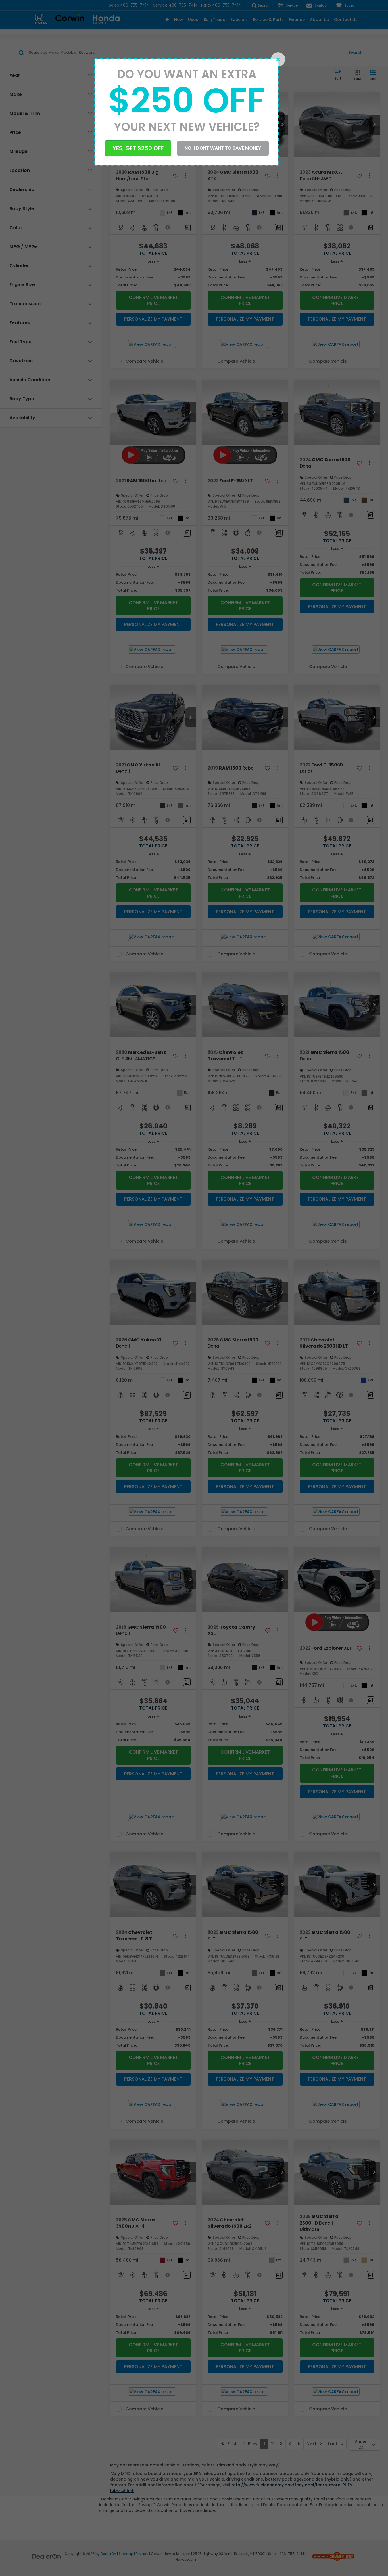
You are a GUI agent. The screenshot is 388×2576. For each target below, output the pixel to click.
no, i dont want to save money (223, 148)
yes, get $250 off (138, 148)
